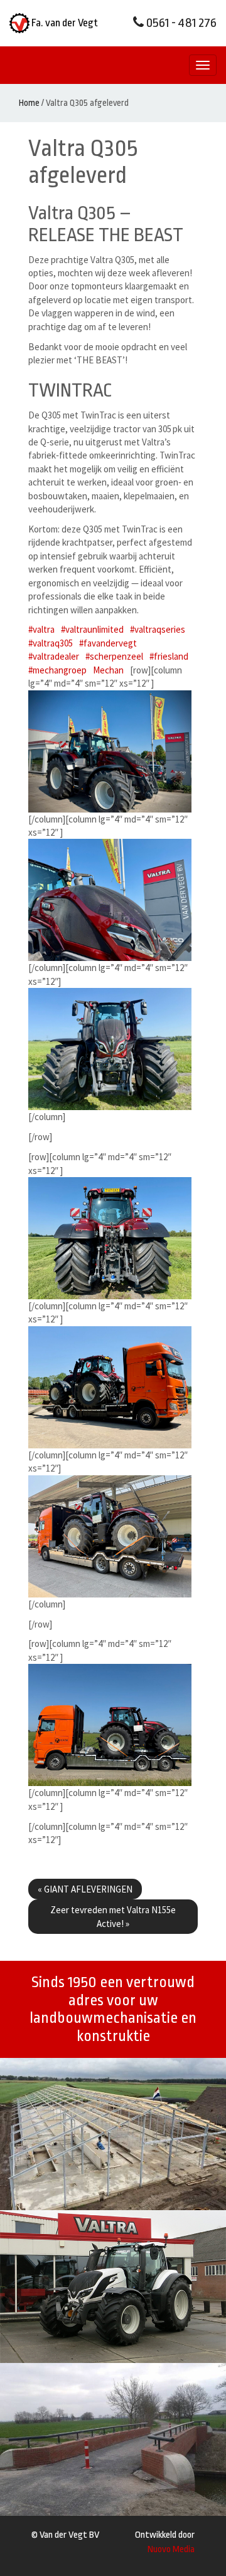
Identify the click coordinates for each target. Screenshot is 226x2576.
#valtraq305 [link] (51, 643)
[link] (108, 670)
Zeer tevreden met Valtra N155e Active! (113, 1916)
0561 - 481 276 (180, 23)
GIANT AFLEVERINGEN (85, 1889)
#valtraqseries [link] (158, 629)
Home (29, 103)
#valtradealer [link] (54, 656)
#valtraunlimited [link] (92, 629)
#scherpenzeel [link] (114, 656)
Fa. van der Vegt (64, 23)
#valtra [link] (41, 629)
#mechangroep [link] (57, 670)
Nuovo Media (171, 2549)
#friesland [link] (169, 656)
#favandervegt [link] (108, 643)
